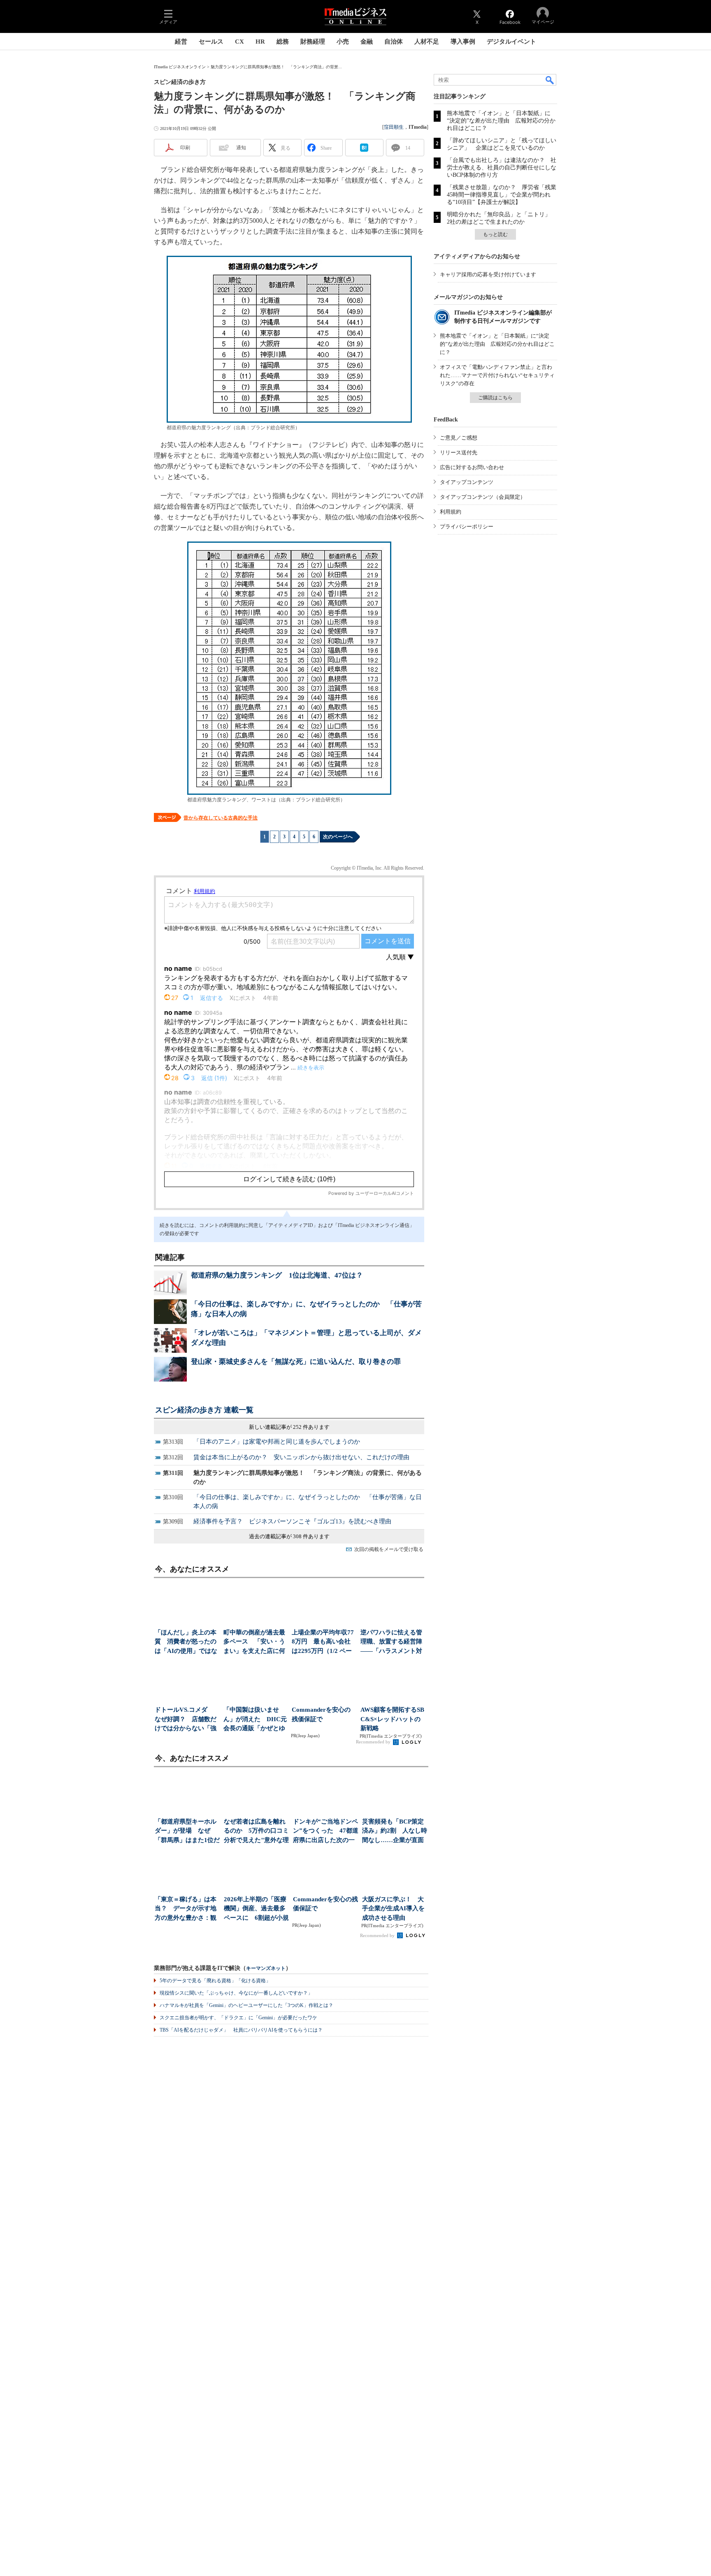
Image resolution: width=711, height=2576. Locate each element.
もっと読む (495, 234)
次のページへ (338, 837)
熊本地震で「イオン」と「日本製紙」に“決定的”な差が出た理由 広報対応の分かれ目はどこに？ (501, 121)
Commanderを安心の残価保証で (321, 1714)
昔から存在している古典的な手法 (221, 818)
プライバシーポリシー (467, 527)
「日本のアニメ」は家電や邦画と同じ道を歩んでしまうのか (277, 1442)
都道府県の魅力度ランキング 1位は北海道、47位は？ (277, 1275)
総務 (283, 42)
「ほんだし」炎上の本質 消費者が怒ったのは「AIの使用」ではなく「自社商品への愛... (186, 1642)
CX (239, 42)
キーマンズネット (266, 1968)
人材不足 (427, 42)
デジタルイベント (511, 42)
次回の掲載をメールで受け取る (389, 1549)
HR (260, 42)
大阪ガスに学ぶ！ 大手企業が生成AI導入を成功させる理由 (393, 1908)
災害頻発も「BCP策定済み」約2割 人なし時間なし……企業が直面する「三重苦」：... (395, 1832)
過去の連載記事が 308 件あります (289, 1536)
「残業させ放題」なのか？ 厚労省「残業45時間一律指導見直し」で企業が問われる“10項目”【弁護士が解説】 (502, 195)
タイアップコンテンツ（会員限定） (483, 497)
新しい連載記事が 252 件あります (289, 1427)
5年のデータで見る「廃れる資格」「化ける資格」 (215, 1981)
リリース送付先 (459, 452)
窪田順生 (394, 127)
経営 (181, 42)
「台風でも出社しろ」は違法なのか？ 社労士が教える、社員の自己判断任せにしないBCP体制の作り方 (502, 168)
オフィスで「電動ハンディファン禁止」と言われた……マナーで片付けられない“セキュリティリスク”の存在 (497, 375)
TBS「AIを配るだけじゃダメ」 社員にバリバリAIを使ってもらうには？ (241, 2030)
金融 (367, 42)
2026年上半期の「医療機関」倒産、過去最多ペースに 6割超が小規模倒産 (256, 1909)
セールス (211, 42)
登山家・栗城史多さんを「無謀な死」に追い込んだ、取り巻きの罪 (296, 1362)
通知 (241, 148)
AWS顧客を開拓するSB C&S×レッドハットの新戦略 (392, 1719)
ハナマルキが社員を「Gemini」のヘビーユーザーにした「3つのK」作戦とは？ (246, 2005)
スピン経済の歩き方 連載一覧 (204, 1410)
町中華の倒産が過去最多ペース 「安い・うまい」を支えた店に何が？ (254, 1642)
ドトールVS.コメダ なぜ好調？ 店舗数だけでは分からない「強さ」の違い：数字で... (186, 1720)
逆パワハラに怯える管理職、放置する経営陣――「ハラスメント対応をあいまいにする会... (391, 1642)
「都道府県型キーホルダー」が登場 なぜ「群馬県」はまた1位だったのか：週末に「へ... (187, 1832)
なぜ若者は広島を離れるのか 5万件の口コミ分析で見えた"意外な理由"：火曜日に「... (256, 1832)
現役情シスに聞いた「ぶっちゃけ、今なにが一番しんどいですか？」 (236, 1993)
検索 (550, 80)
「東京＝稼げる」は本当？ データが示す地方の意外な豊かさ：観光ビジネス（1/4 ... (186, 1909)
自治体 (394, 42)
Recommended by (374, 1742)
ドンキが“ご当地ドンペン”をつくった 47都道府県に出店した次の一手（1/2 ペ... (326, 1832)
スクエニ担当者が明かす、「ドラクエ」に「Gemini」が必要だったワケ (238, 2018)
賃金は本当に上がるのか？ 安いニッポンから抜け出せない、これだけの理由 (301, 1457)
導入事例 (463, 42)
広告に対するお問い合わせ (472, 467)
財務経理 (313, 42)
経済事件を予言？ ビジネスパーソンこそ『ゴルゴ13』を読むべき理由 (292, 1521)
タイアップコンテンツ (467, 482)
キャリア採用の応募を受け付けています (488, 274)
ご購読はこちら (495, 398)
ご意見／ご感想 (459, 438)
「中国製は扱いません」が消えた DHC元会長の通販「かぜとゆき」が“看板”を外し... (255, 1720)
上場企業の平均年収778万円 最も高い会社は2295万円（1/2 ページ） (323, 1642)
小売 (343, 42)
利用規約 (451, 512)
